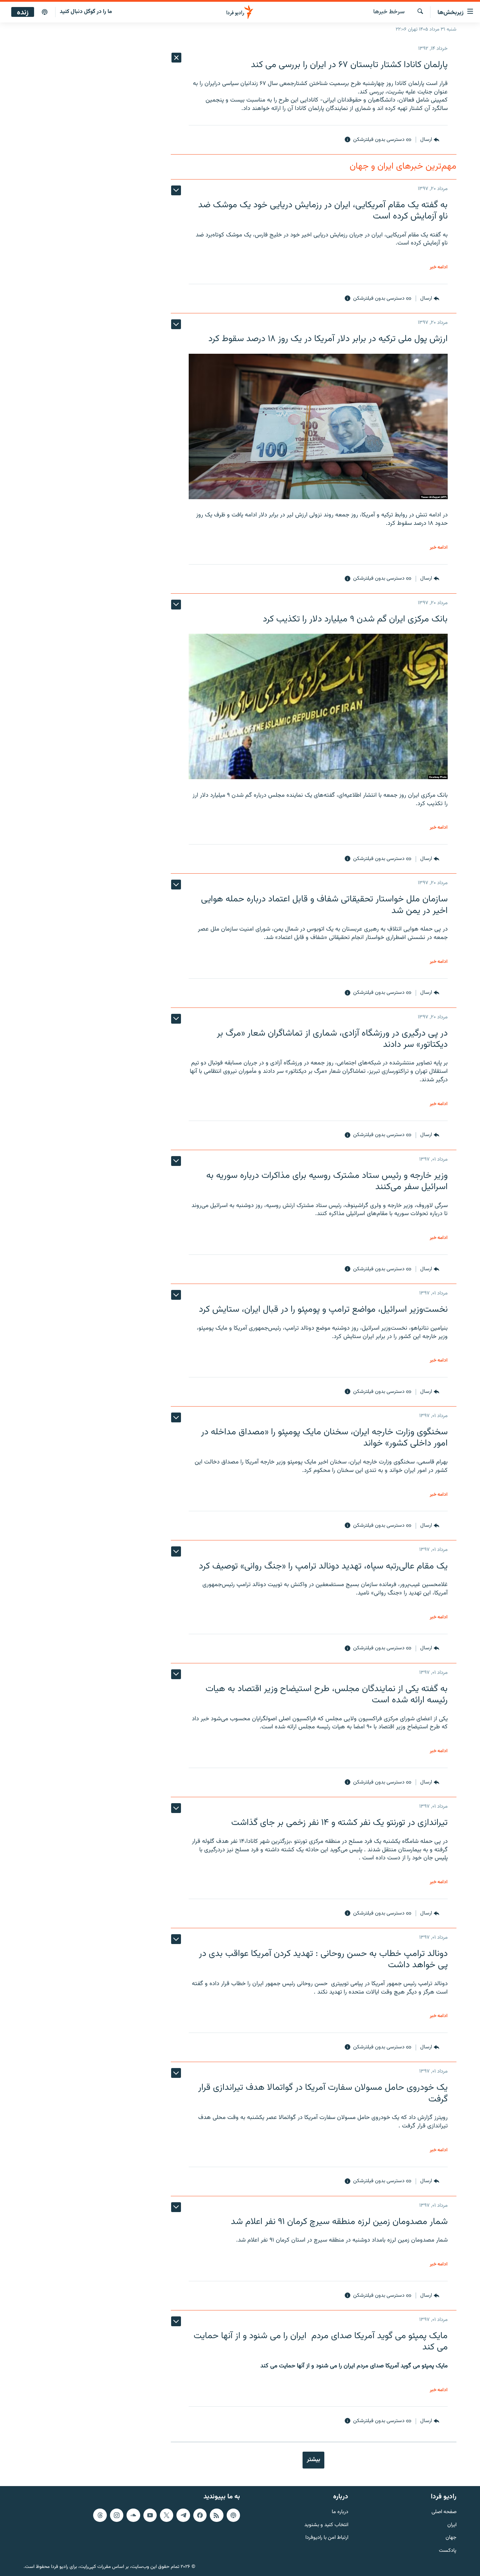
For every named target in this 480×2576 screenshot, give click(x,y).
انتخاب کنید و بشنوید (326, 2525)
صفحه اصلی (444, 2512)
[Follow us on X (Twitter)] (167, 2515)
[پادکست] (45, 12)
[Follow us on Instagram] (117, 2515)
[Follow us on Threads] (100, 2515)
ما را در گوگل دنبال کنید (86, 12)
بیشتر (313, 2460)
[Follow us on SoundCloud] (133, 2515)
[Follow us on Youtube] (150, 2515)
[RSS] (216, 2515)
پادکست (448, 2551)
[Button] (430, 140)
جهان (451, 2538)
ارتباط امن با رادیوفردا (327, 2538)
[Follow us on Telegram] (183, 2515)
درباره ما (340, 2512)
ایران (452, 2525)
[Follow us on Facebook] (200, 2515)
